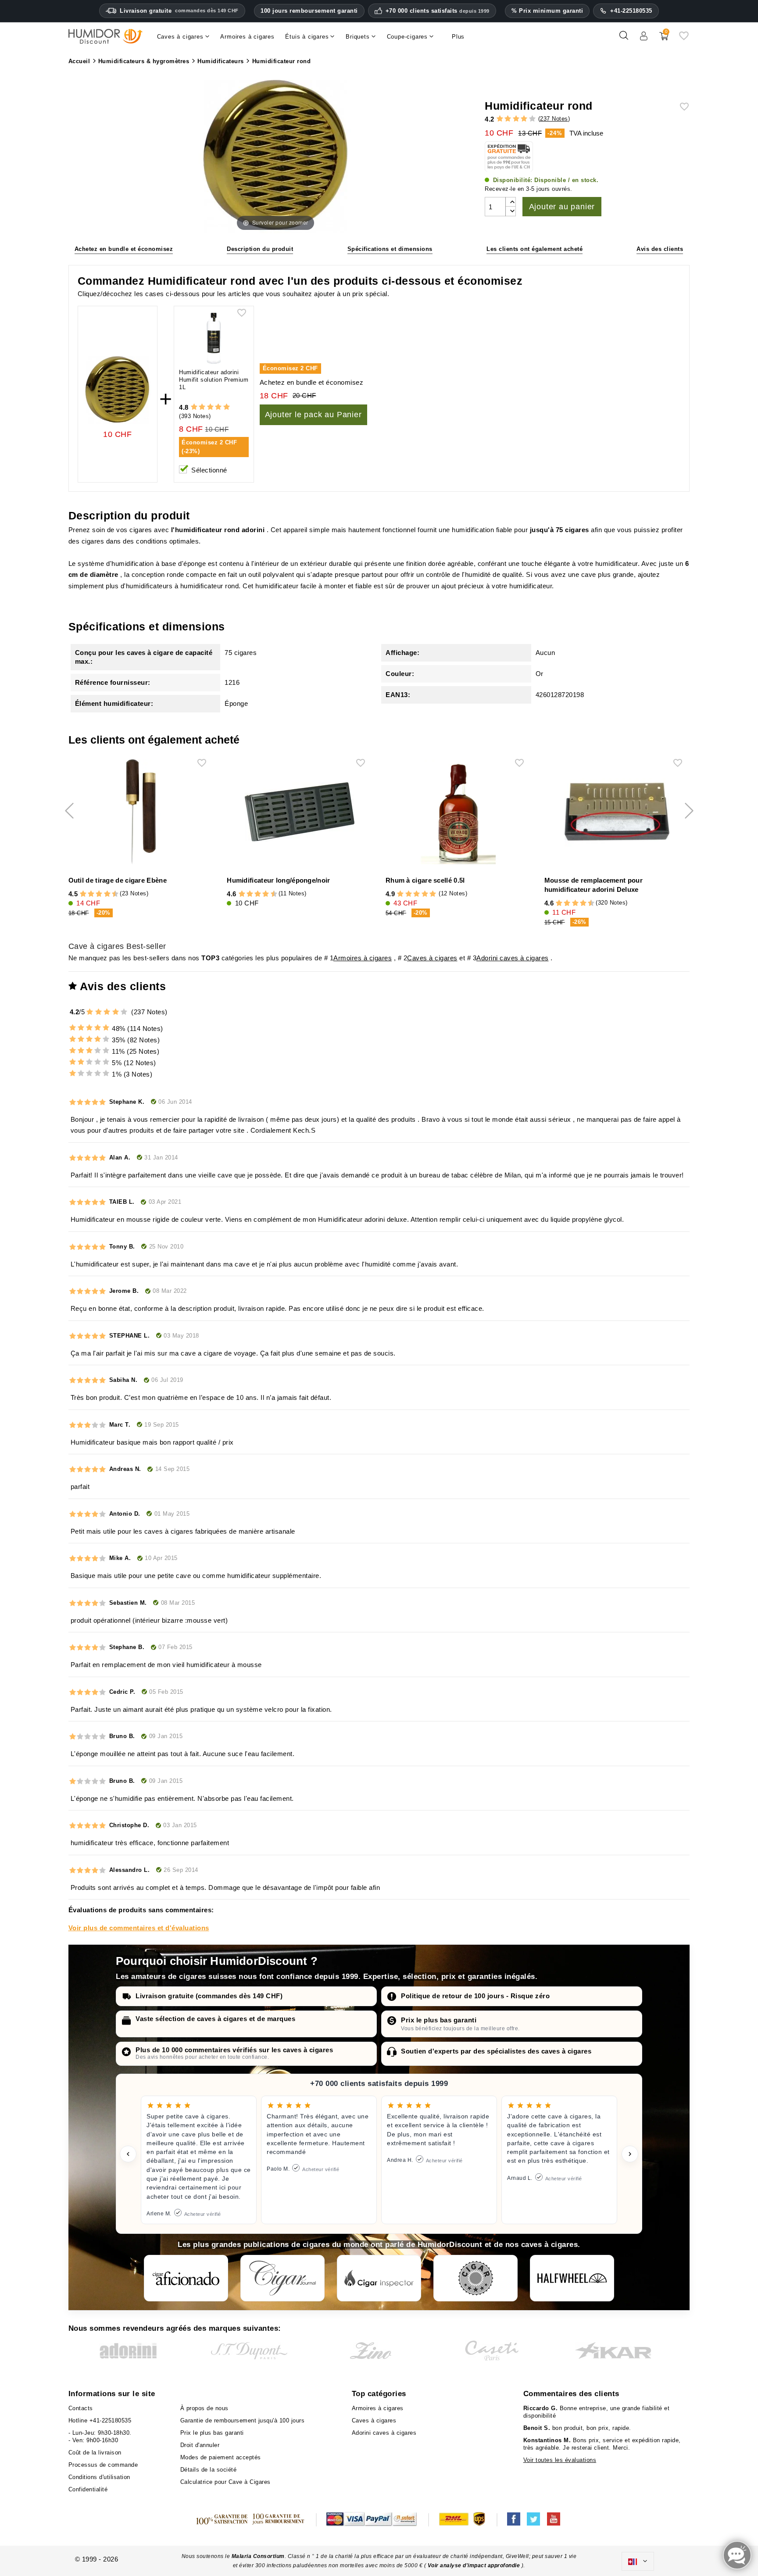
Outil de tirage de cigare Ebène (118, 880)
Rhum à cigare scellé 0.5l (425, 880)
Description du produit (260, 249)
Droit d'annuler (200, 2445)
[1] (500, 119)
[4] (524, 119)
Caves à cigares (432, 958)
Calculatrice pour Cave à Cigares (225, 2482)
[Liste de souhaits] (684, 39)
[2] (508, 119)
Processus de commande (103, 2465)
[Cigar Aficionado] (186, 2278)
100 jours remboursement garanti (309, 11)
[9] (111, 894)
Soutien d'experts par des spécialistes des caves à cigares (496, 2051)
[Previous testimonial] (128, 2154)
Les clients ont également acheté (535, 249)
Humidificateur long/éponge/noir (278, 880)
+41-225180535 (631, 11)
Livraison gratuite (179, 11)
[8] (107, 894)
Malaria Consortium (258, 2556)
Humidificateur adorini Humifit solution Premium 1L (214, 380)
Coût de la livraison (95, 2453)
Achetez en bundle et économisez (124, 249)
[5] (532, 119)
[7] (103, 894)
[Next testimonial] (630, 2154)
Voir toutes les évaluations (560, 2460)
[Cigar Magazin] (476, 2278)
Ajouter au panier (562, 207)
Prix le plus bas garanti (439, 2020)
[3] (516, 119)
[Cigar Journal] (282, 2278)
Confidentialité (88, 2489)
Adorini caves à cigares (513, 958)
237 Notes (554, 119)
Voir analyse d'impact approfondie (475, 2565)
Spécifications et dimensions (390, 249)
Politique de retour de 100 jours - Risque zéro (475, 1996)
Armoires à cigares (363, 958)
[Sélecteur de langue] (638, 2562)
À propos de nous (204, 2408)
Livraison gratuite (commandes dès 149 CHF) (209, 1996)
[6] (99, 894)
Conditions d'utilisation (99, 2477)
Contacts (81, 2408)
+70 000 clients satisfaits (438, 11)
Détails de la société (209, 2470)
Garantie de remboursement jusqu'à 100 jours (243, 2420)
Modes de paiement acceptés (221, 2457)
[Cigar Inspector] (379, 2278)
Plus (458, 37)
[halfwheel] (572, 2278)
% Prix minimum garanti (547, 11)
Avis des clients (660, 249)
